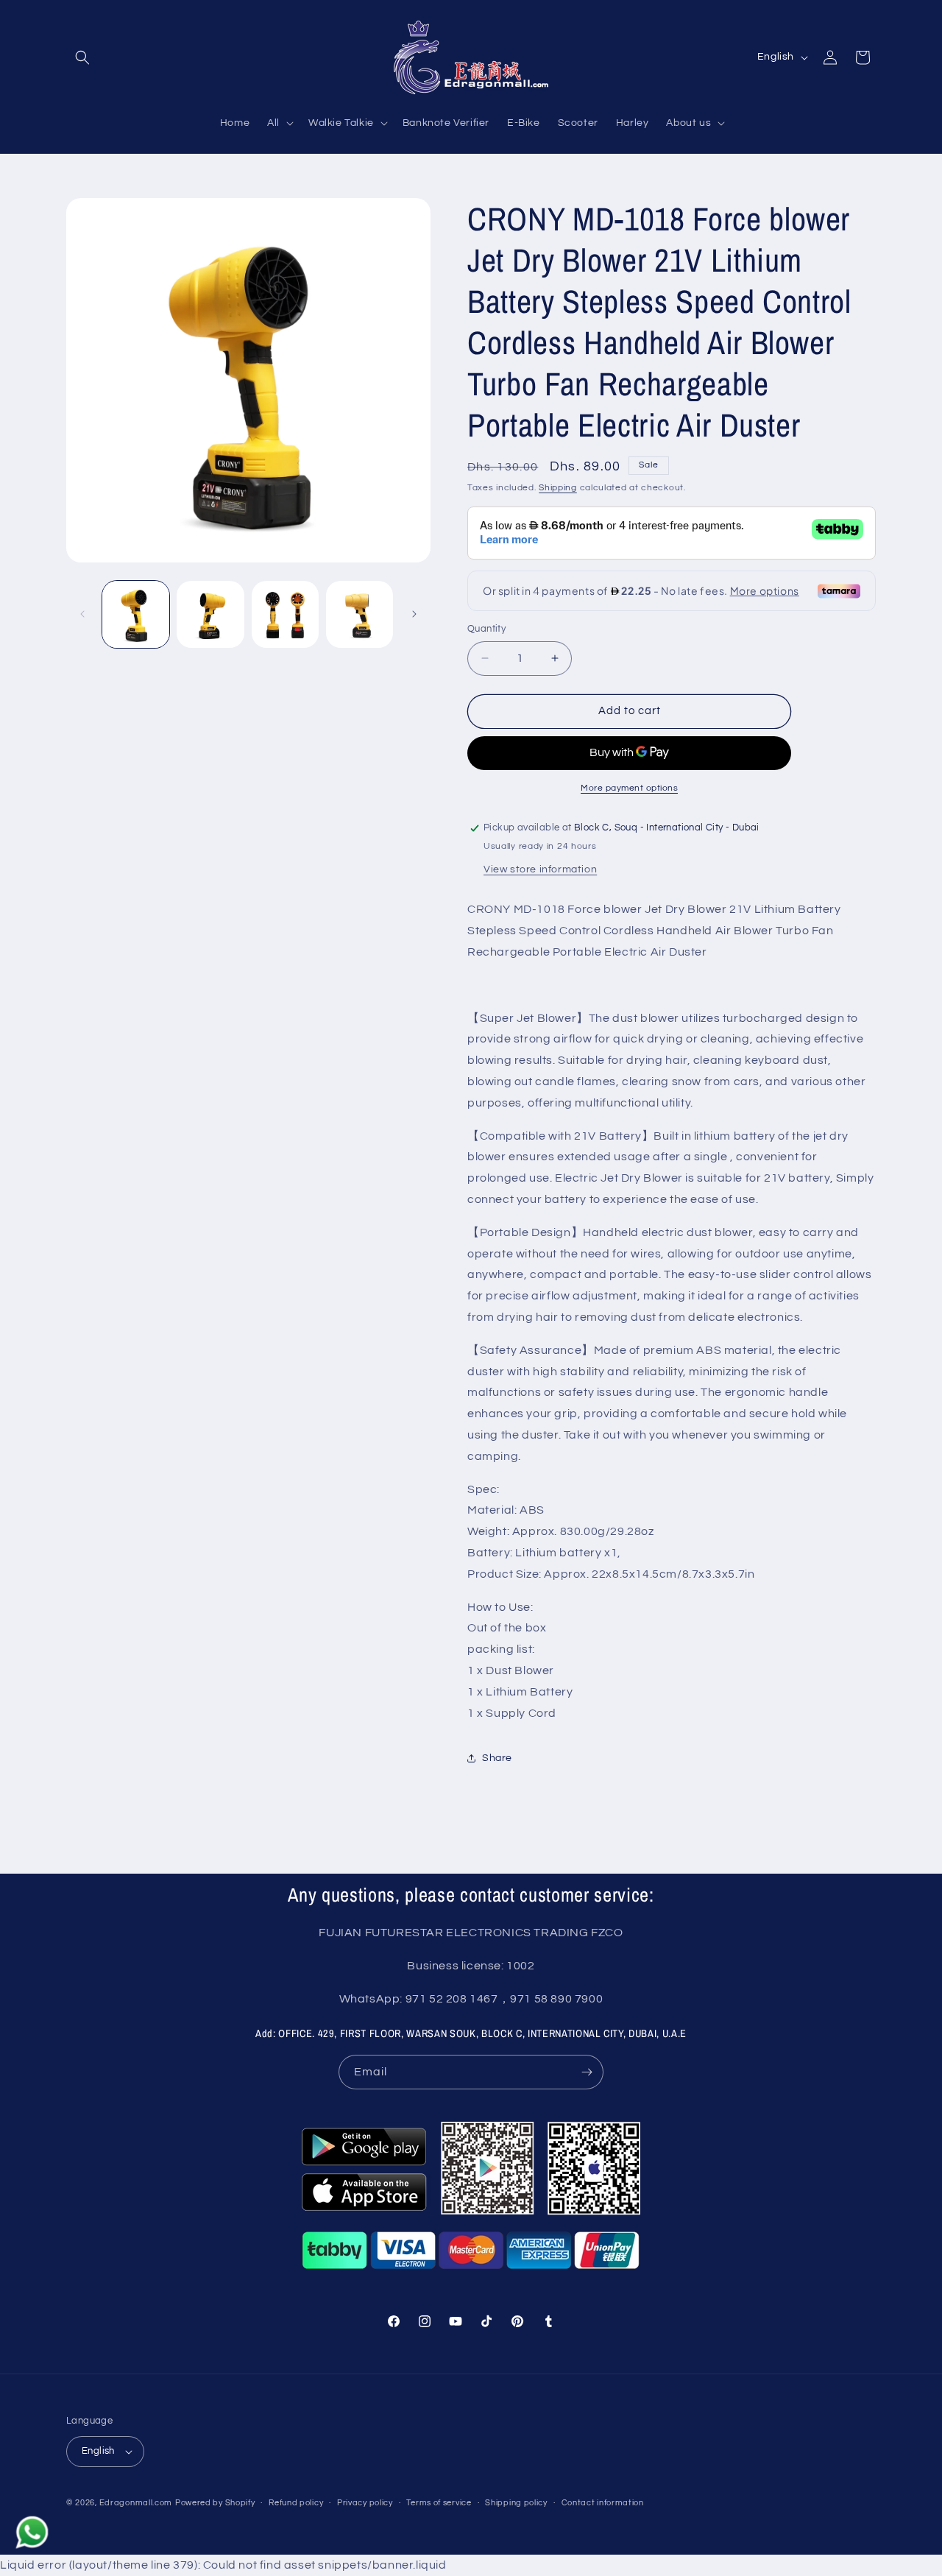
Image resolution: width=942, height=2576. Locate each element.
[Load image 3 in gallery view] (285, 614)
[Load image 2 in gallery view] (210, 614)
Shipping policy (516, 2503)
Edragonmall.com (136, 2503)
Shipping (558, 488)
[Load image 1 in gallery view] (136, 614)
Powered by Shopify (215, 2503)
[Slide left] (82, 614)
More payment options (629, 788)
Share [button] (497, 1758)
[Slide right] (414, 614)
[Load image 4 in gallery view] (360, 614)
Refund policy (296, 2503)
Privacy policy (365, 2503)
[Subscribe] (587, 2072)
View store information (540, 869)
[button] (82, 57)
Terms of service (439, 2503)
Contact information (603, 2503)
